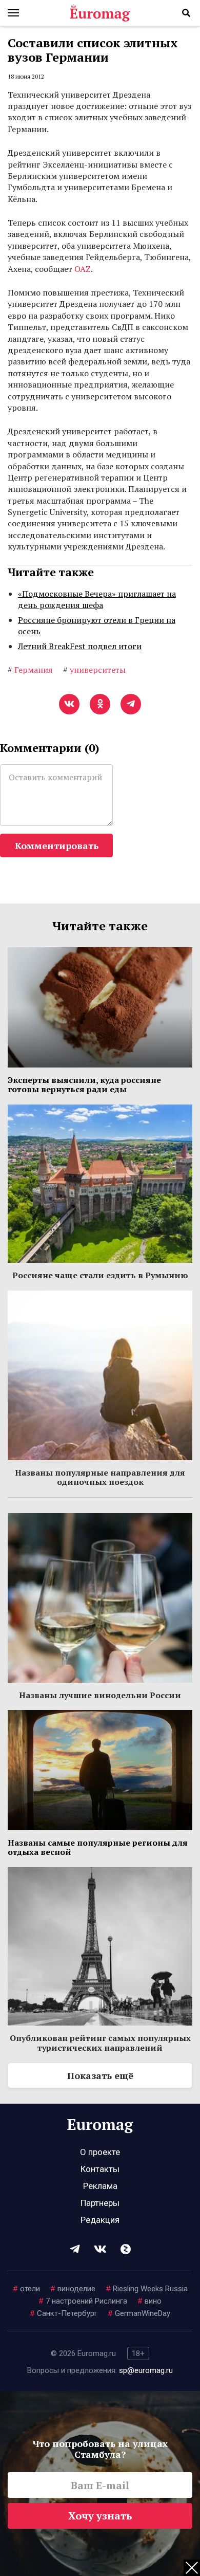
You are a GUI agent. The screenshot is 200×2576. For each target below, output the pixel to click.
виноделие (73, 2289)
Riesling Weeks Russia (147, 2289)
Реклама (100, 2186)
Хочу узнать (100, 2516)
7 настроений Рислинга (83, 2301)
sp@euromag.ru (146, 2370)
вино (149, 2301)
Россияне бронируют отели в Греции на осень (97, 625)
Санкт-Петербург (64, 2313)
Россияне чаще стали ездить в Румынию (100, 1275)
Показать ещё (100, 2075)
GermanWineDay (139, 2313)
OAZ (83, 269)
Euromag (100, 13)
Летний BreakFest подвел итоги (80, 646)
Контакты (100, 2169)
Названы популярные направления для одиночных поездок (100, 1477)
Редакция (100, 2220)
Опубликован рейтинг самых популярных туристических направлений (100, 2043)
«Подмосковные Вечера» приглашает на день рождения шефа (97, 599)
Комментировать (57, 845)
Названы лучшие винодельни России (100, 1695)
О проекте (100, 2152)
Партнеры (100, 2203)
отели (26, 2289)
